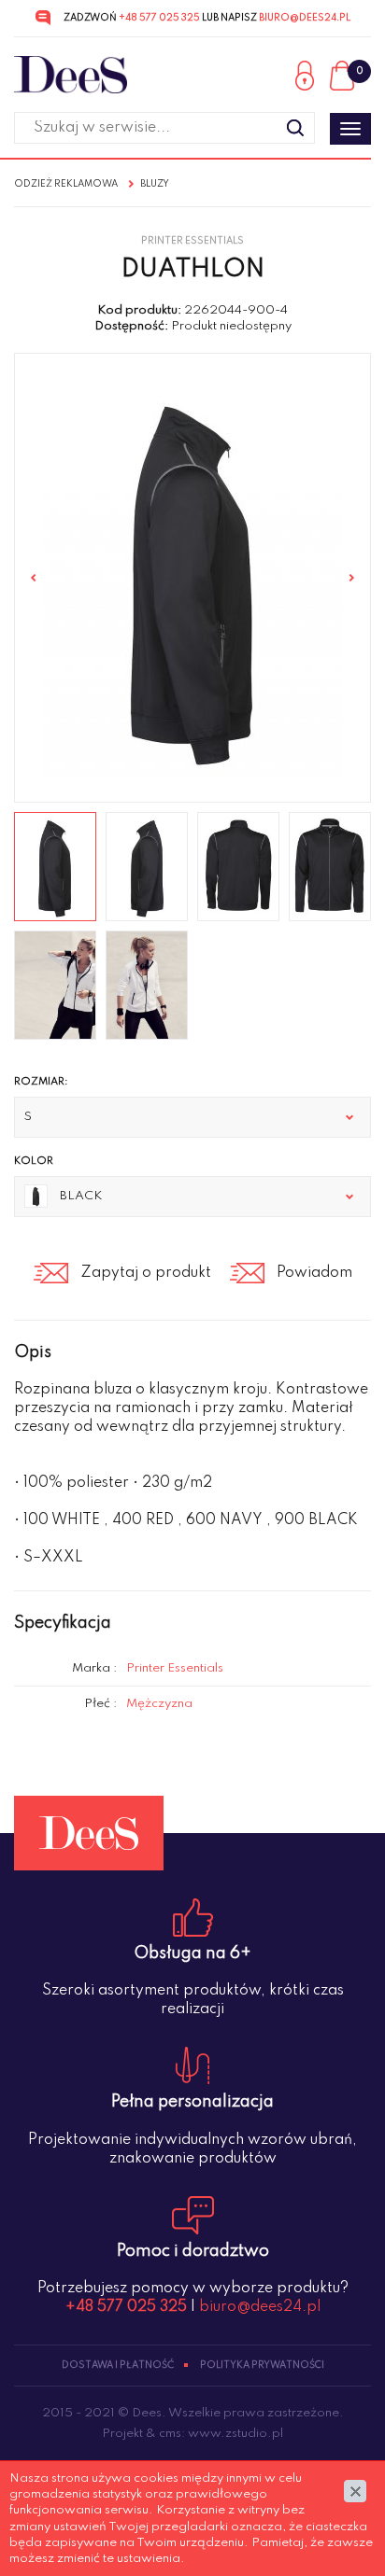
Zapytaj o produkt (146, 1273)
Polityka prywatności (262, 2365)
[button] (192, 1117)
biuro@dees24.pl (305, 18)
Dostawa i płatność (118, 2365)
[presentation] (34, 578)
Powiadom (314, 1273)
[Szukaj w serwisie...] (295, 128)
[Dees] (71, 75)
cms (170, 2434)
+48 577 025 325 (159, 18)
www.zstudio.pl (235, 2434)
